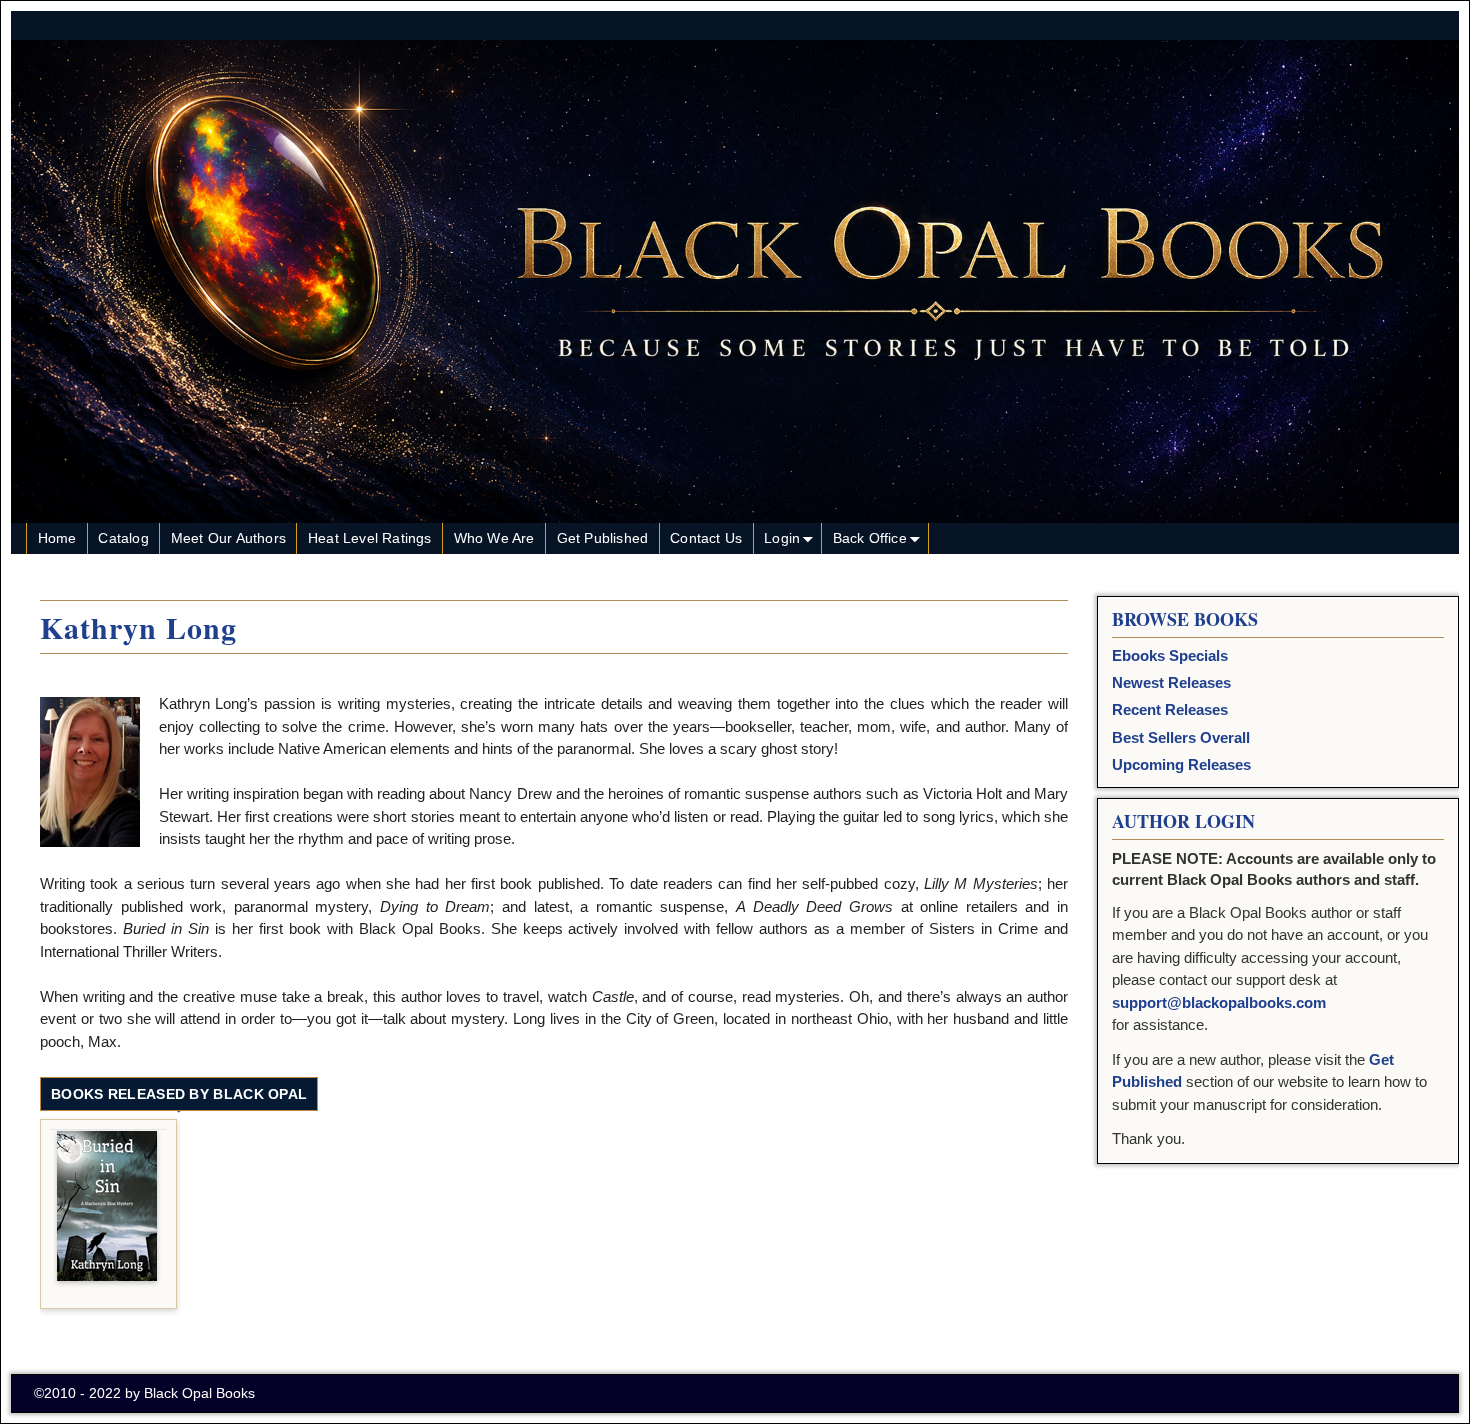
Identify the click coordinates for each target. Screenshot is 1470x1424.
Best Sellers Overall (1181, 737)
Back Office (870, 538)
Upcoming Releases (1181, 764)
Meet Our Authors (228, 538)
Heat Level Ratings (370, 538)
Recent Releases (1170, 709)
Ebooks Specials (1170, 655)
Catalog (123, 538)
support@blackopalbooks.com (1219, 1002)
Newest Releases (1171, 682)
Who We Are (494, 538)
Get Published (603, 538)
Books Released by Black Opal (179, 1094)
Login (782, 538)
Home (57, 538)
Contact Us (706, 538)
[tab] (179, 1095)
